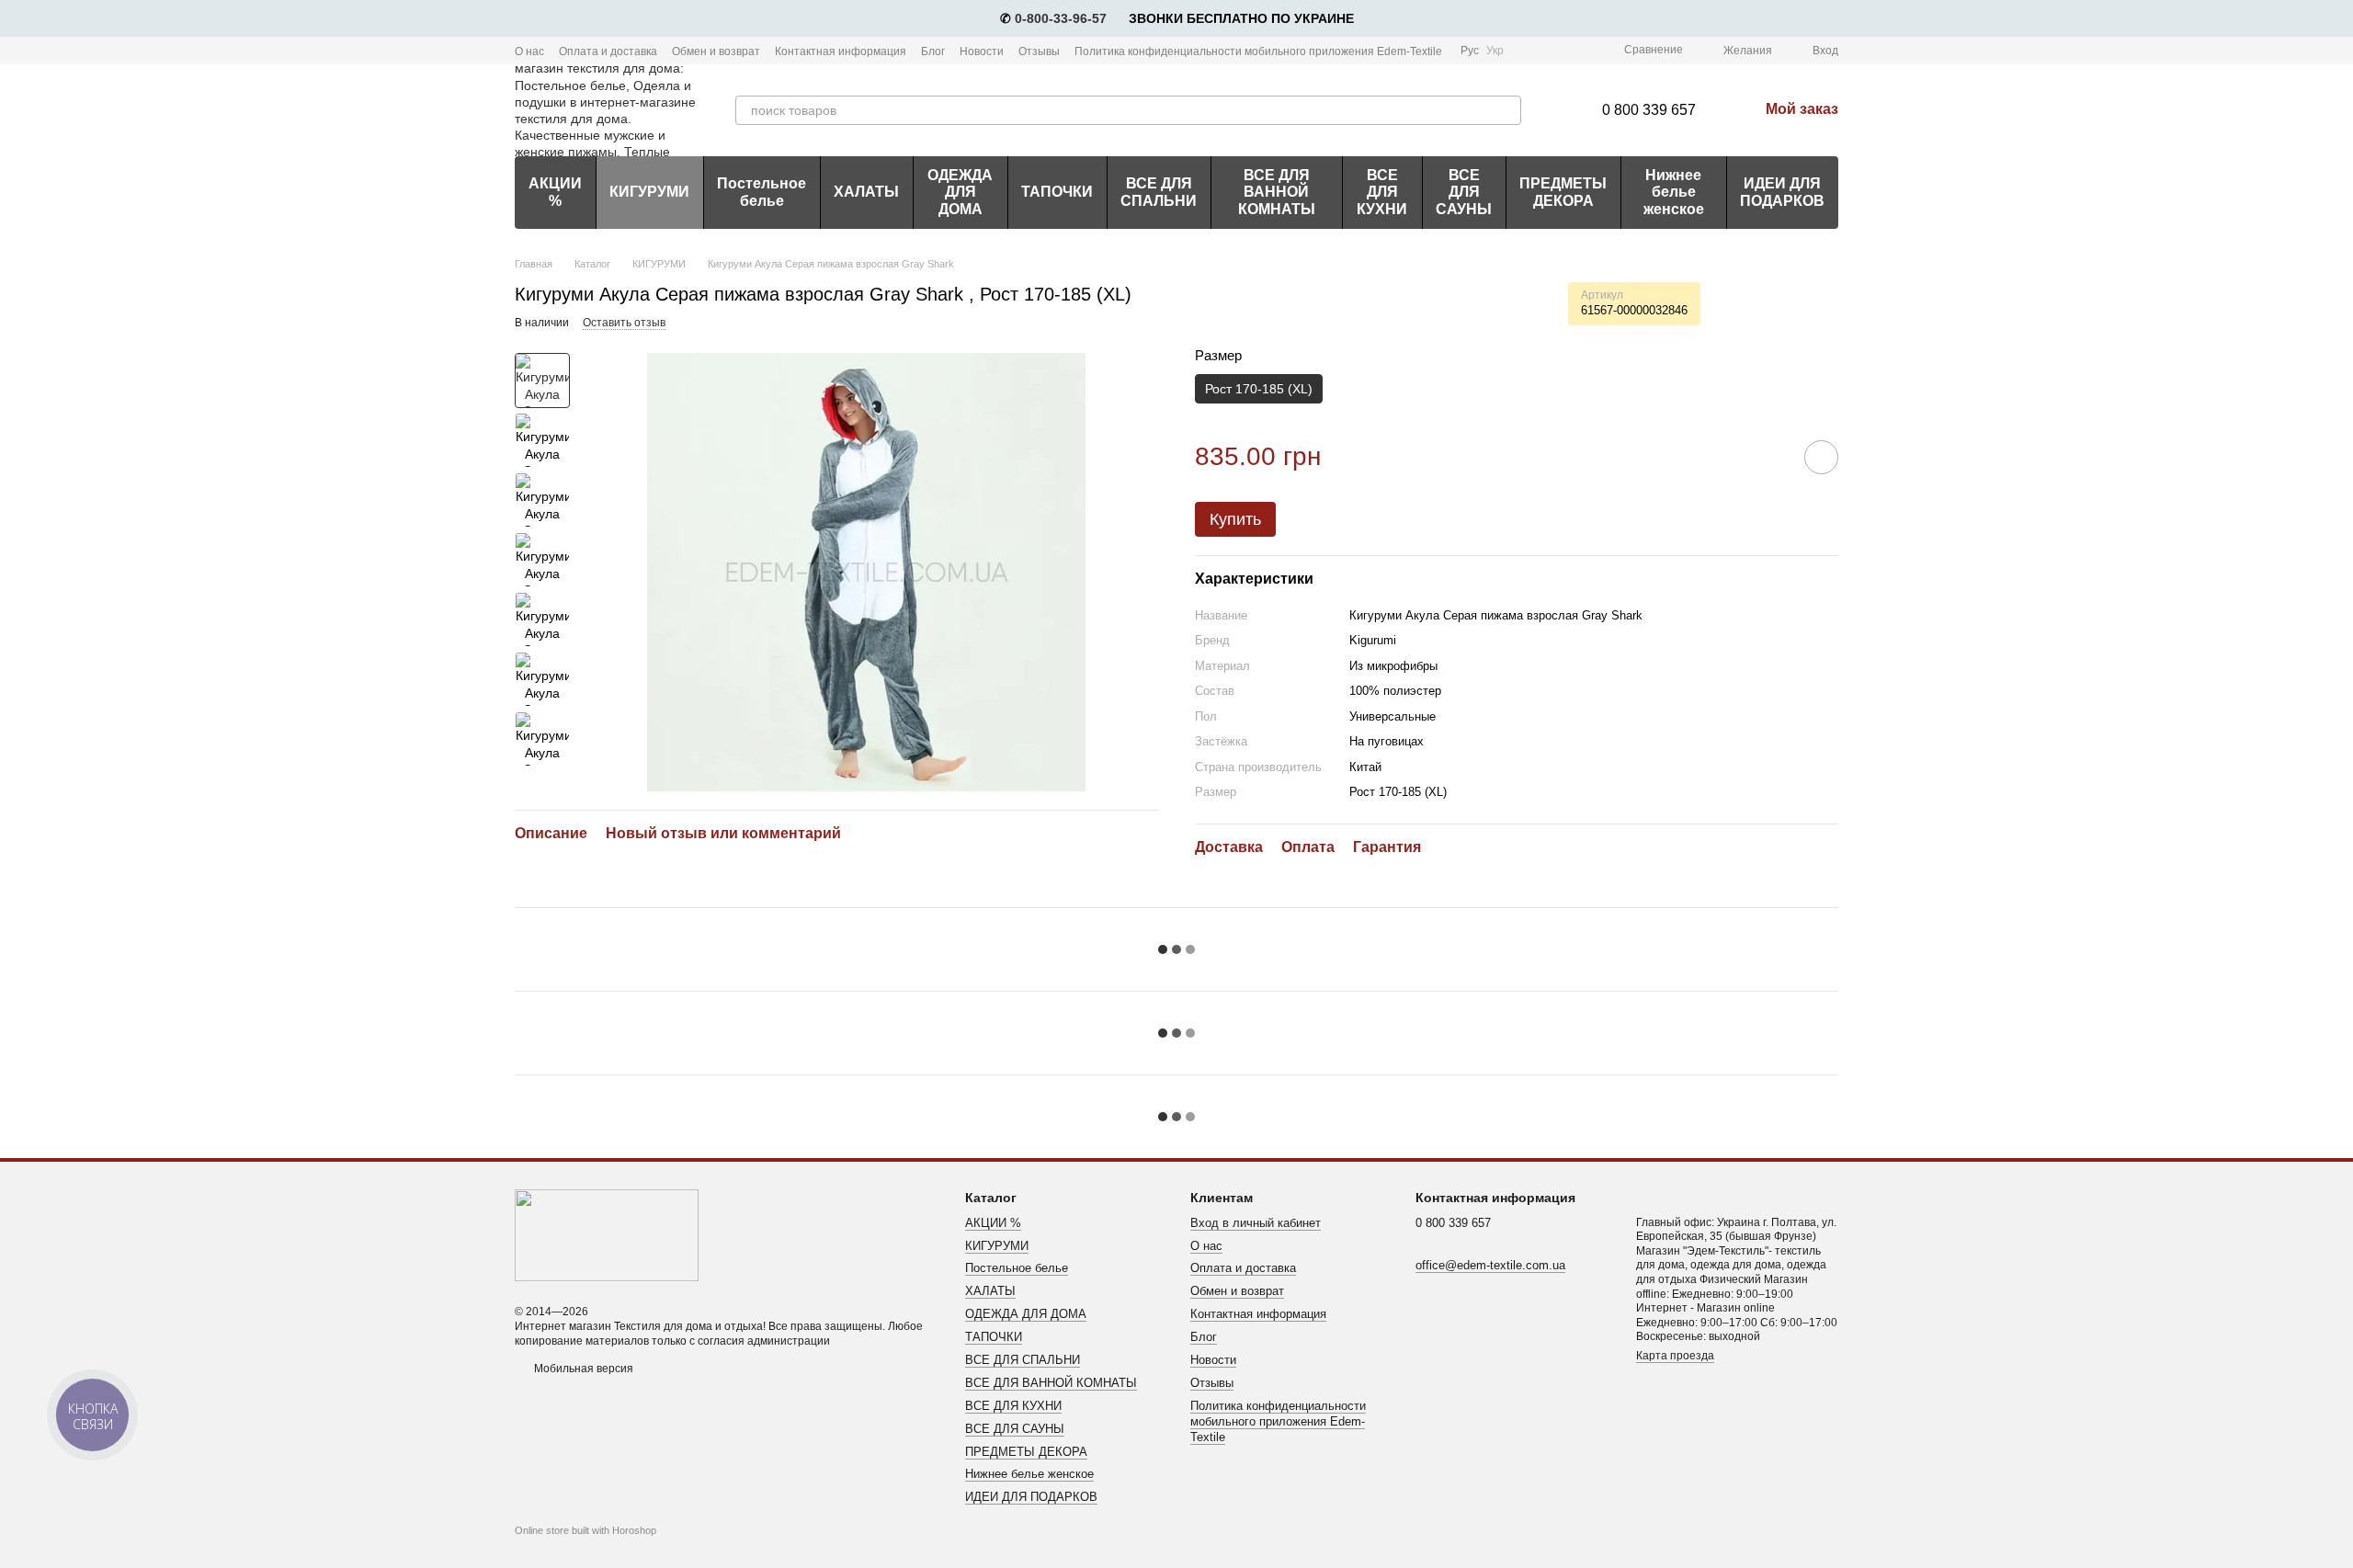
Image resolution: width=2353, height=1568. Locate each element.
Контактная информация (841, 51)
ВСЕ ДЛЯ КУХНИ (1382, 192)
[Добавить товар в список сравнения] (1769, 457)
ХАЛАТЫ (866, 192)
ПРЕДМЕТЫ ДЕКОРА (1563, 192)
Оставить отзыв (624, 323)
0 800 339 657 (1649, 110)
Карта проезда (1675, 1356)
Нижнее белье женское (1674, 192)
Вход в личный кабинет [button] (1256, 1223)
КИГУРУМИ (649, 192)
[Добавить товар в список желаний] (1821, 457)
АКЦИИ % (555, 192)
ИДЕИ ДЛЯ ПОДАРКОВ (1782, 192)
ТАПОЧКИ (1057, 192)
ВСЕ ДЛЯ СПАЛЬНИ (1159, 192)
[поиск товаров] (1506, 110)
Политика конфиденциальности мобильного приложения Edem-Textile (1258, 51)
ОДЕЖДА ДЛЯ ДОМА (960, 192)
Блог (933, 51)
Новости (982, 51)
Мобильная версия (582, 1369)
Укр (1495, 51)
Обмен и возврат (716, 51)
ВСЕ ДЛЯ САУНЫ (1464, 192)
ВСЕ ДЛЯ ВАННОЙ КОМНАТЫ (1277, 192)
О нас (529, 51)
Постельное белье (762, 192)
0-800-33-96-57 (1061, 18)
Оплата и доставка (608, 51)
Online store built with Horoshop (585, 1530)
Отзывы (1039, 51)
